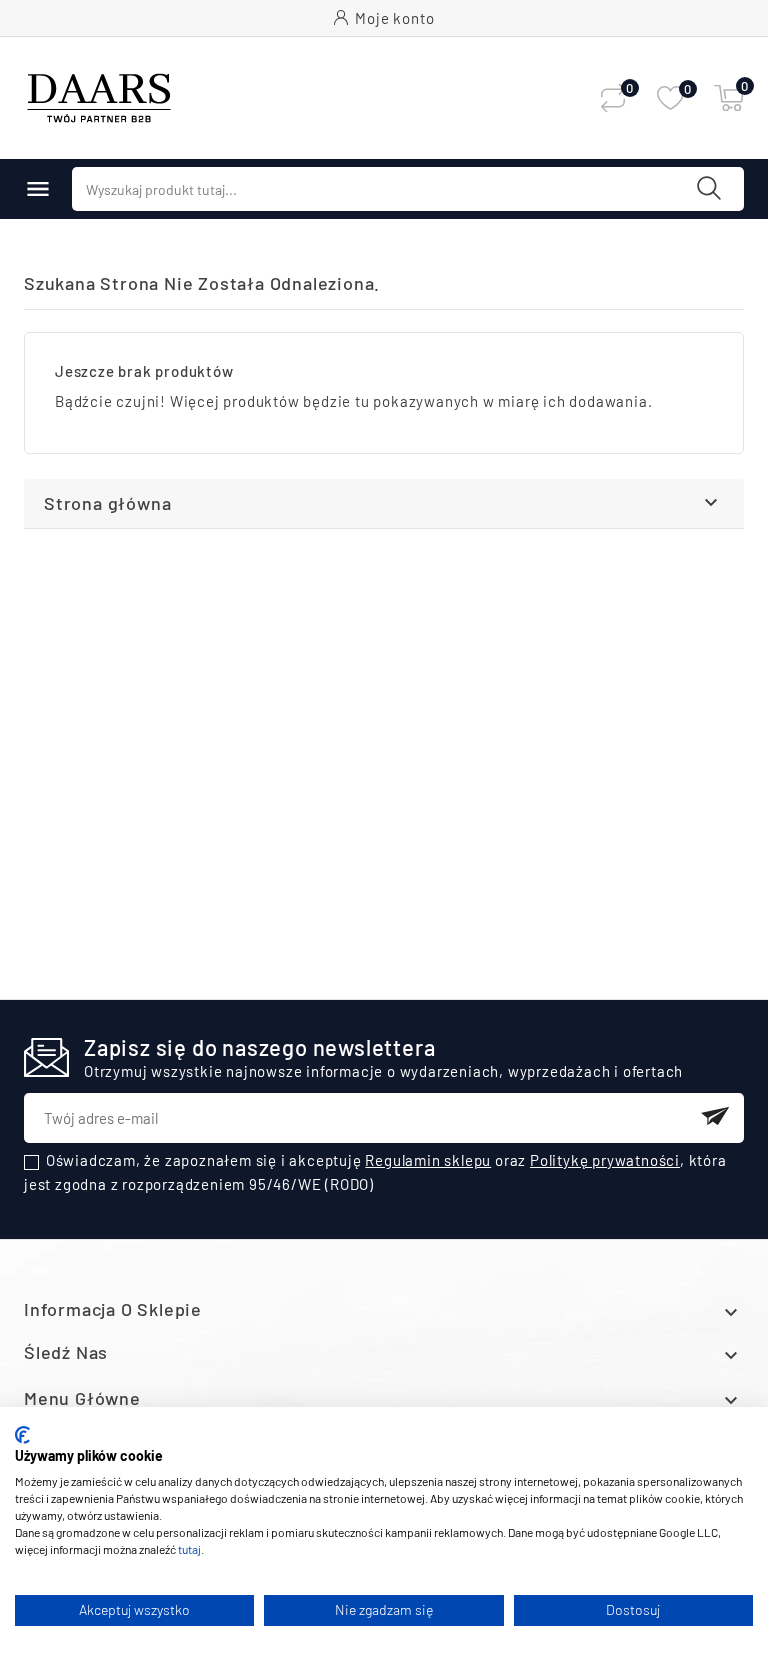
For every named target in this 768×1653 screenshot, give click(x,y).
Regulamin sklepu (428, 1160)
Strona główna (107, 503)
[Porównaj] (613, 98)
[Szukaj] (709, 188)
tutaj (189, 1549)
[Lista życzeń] (670, 98)
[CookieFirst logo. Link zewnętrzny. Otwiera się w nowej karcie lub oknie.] (22, 1435)
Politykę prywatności (605, 1160)
